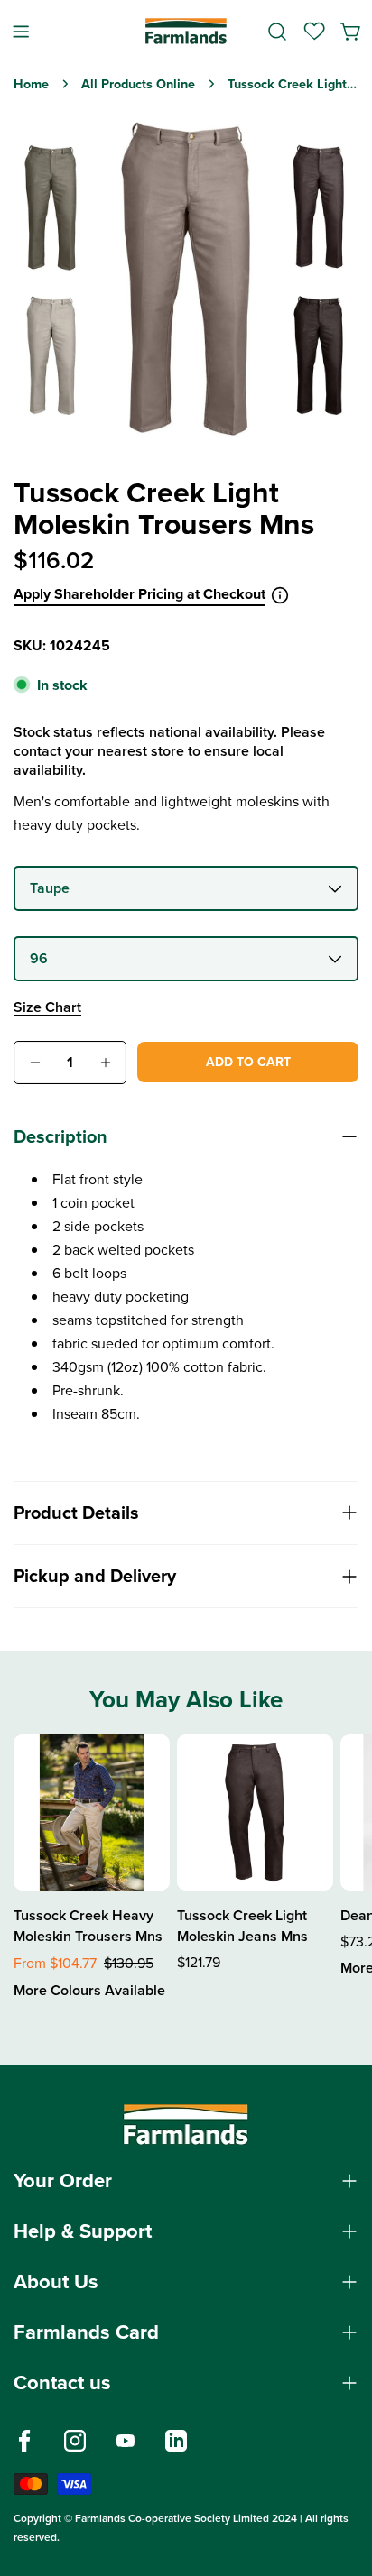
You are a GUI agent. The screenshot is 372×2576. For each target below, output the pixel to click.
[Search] (277, 32)
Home (31, 84)
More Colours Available (89, 1990)
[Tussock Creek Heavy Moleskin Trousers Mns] (92, 1812)
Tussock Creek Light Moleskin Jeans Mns (242, 1926)
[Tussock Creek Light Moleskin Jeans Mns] (255, 1812)
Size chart (47, 1007)
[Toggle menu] (21, 31)
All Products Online (138, 84)
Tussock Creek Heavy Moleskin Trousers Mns (88, 1926)
